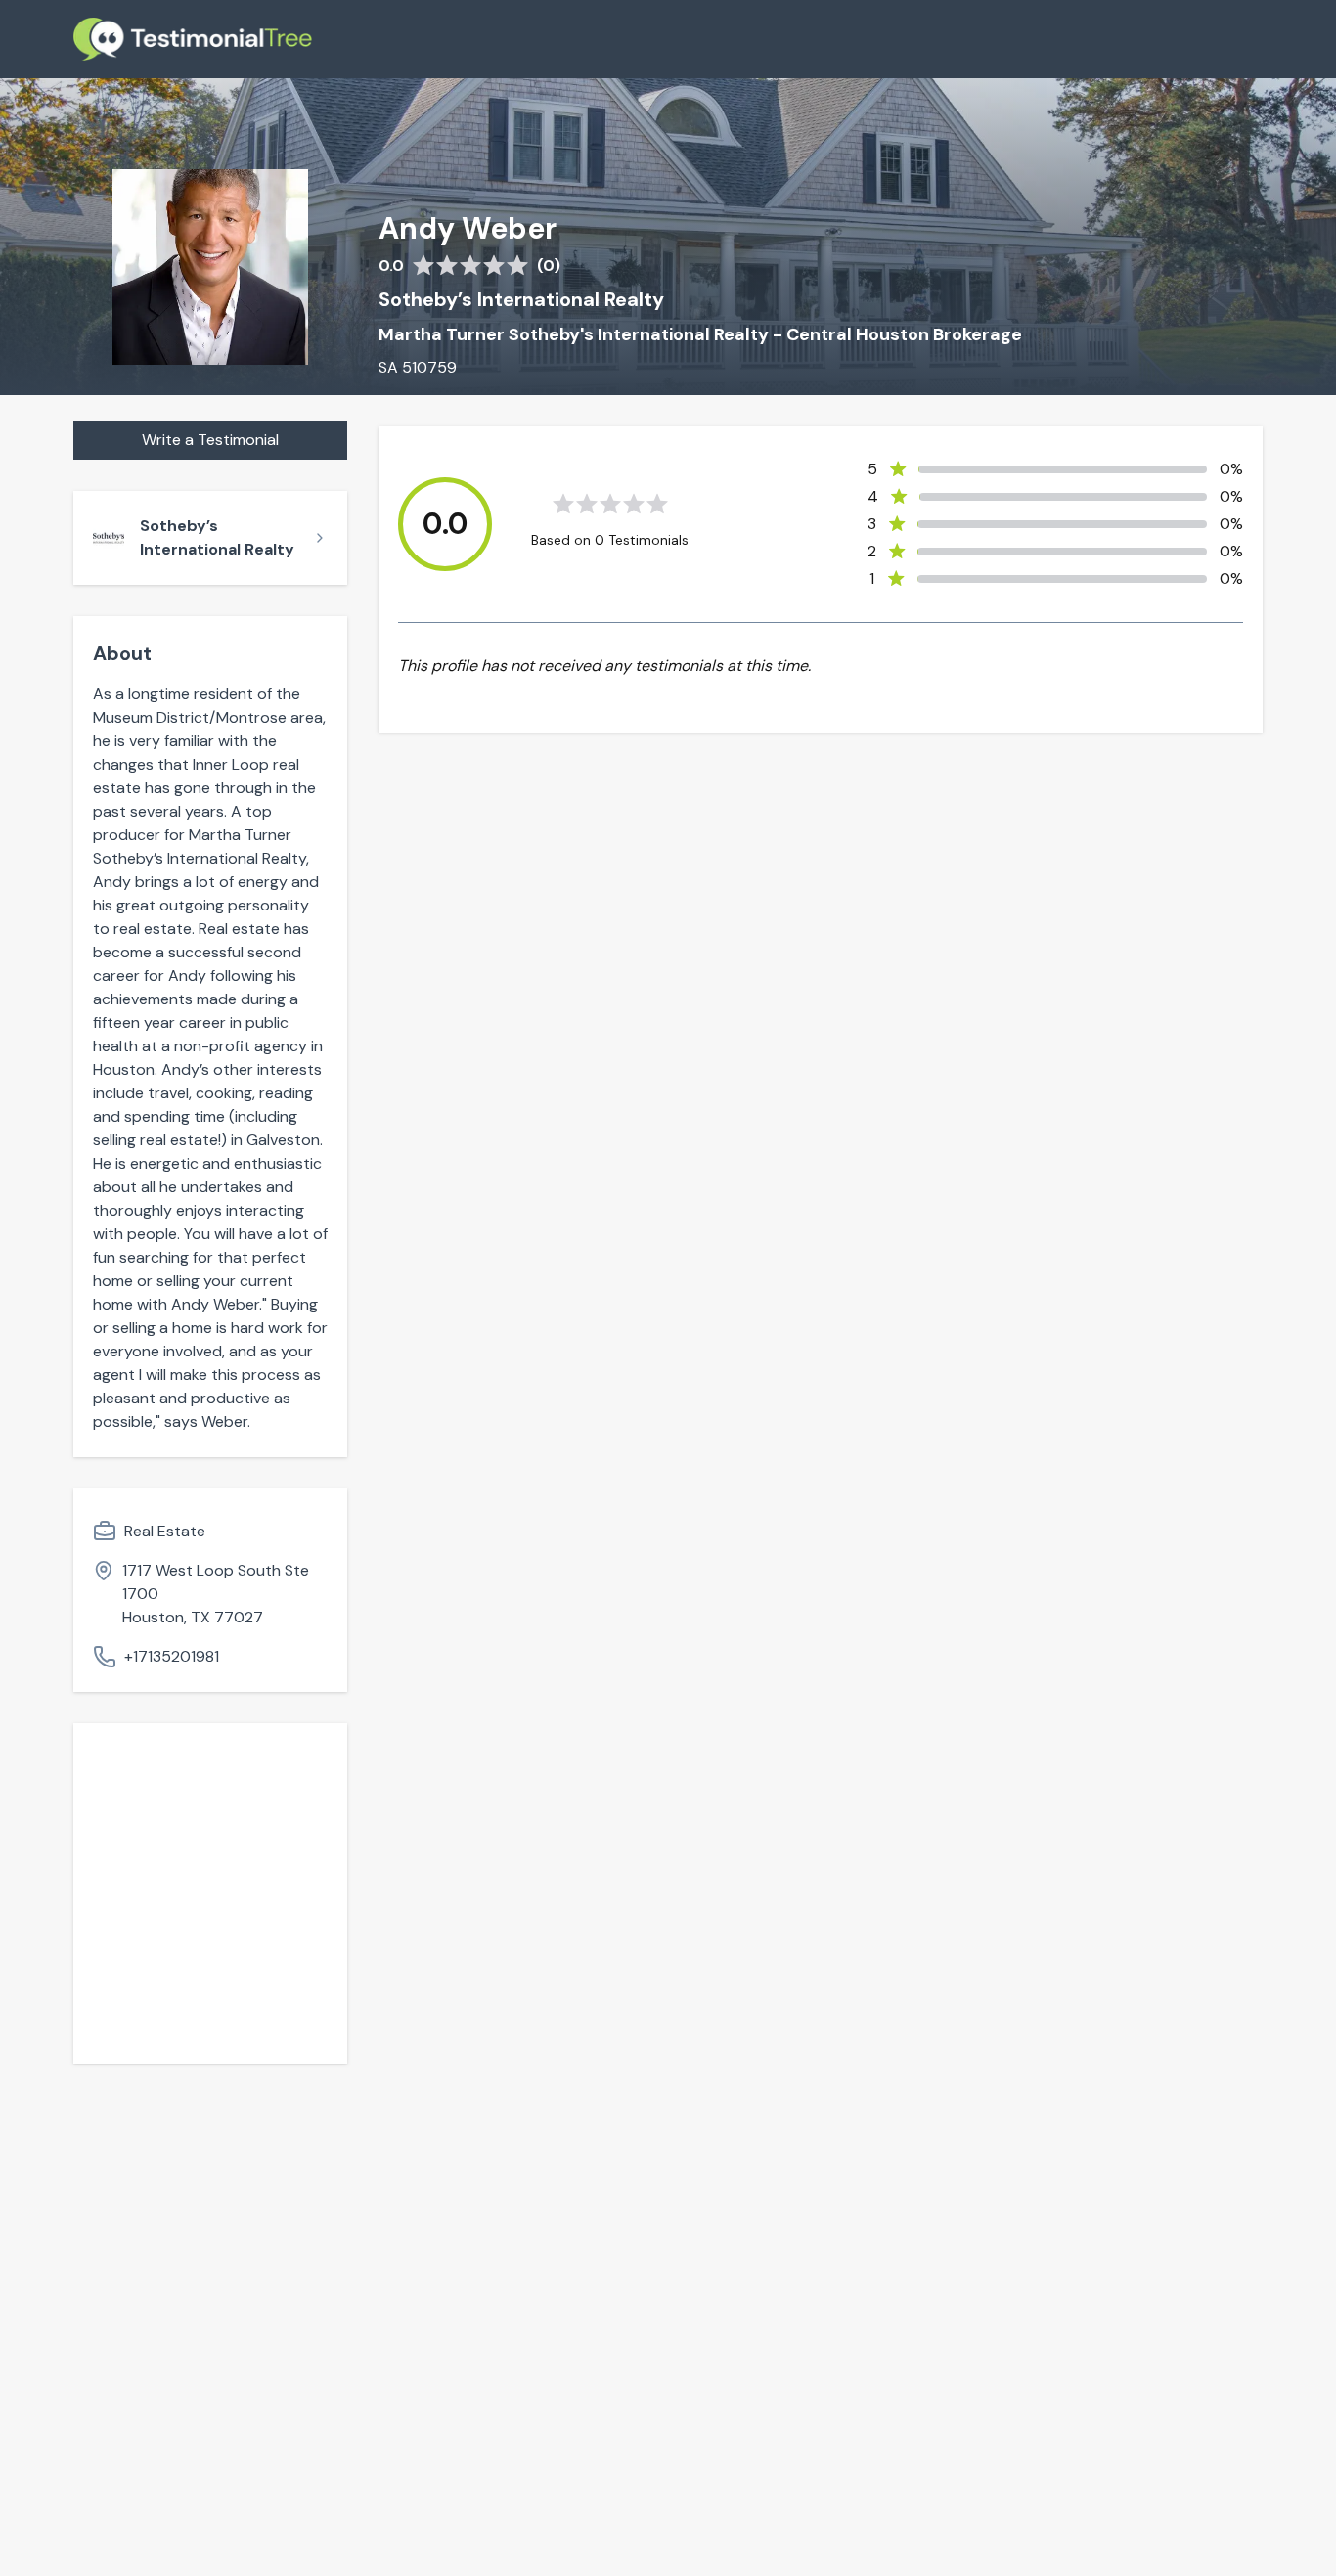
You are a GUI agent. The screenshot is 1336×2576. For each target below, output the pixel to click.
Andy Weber (468, 229)
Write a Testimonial (210, 440)
